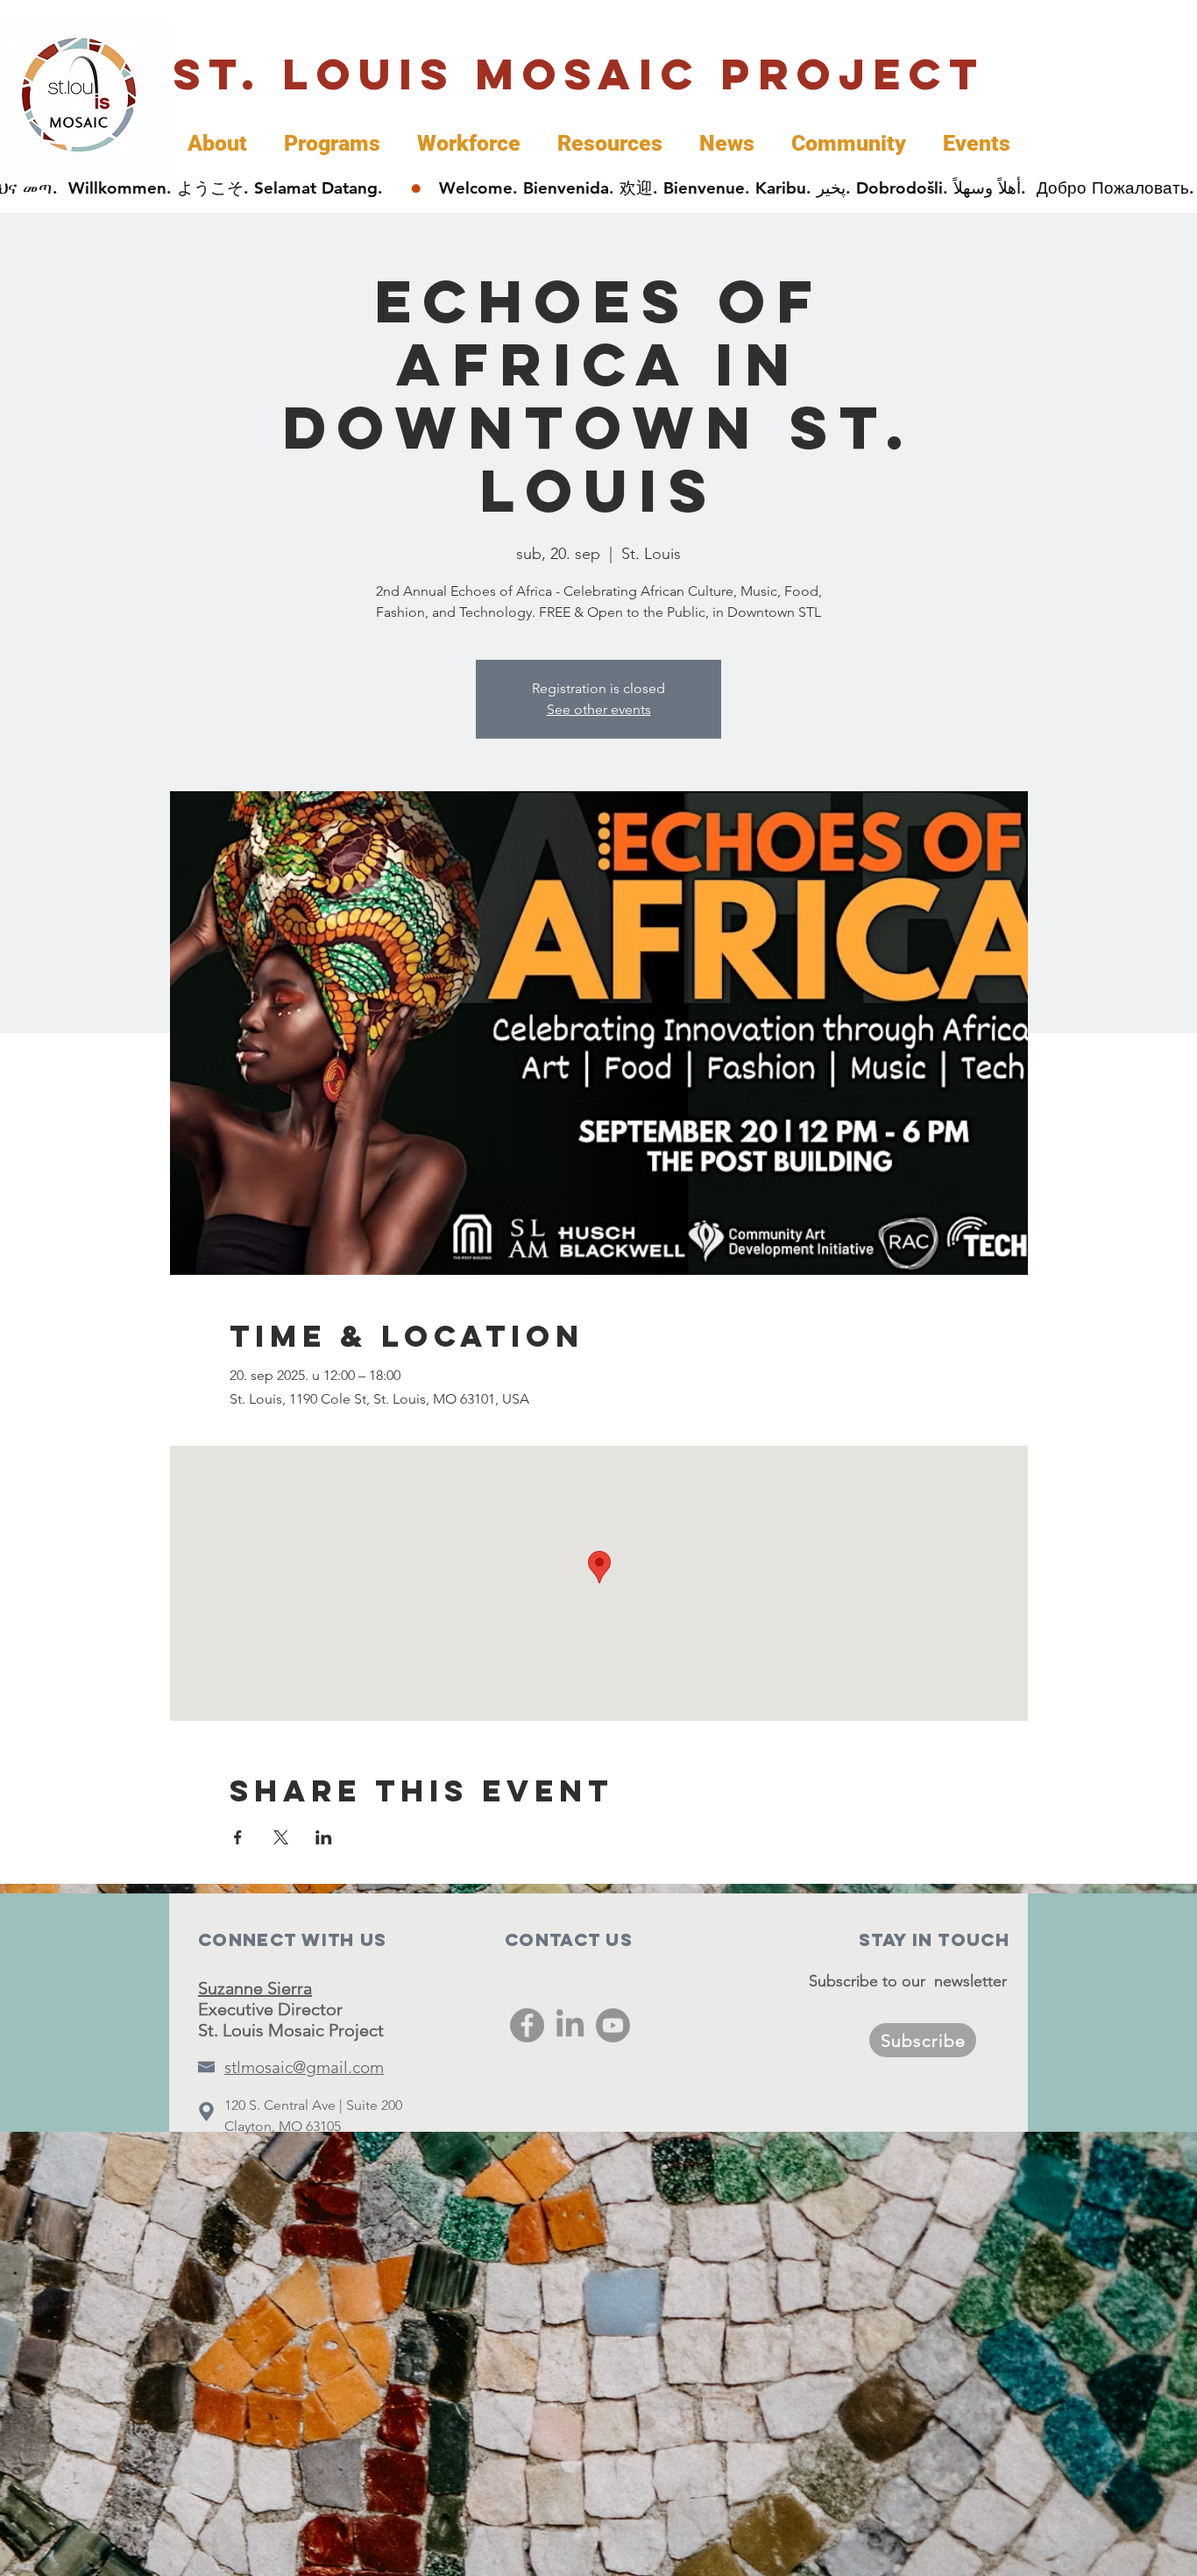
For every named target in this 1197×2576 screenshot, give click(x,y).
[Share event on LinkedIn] (324, 1837)
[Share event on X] (281, 1837)
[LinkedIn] (570, 2025)
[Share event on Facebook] (238, 1837)
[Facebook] (527, 2025)
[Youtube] (613, 2025)
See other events (599, 709)
